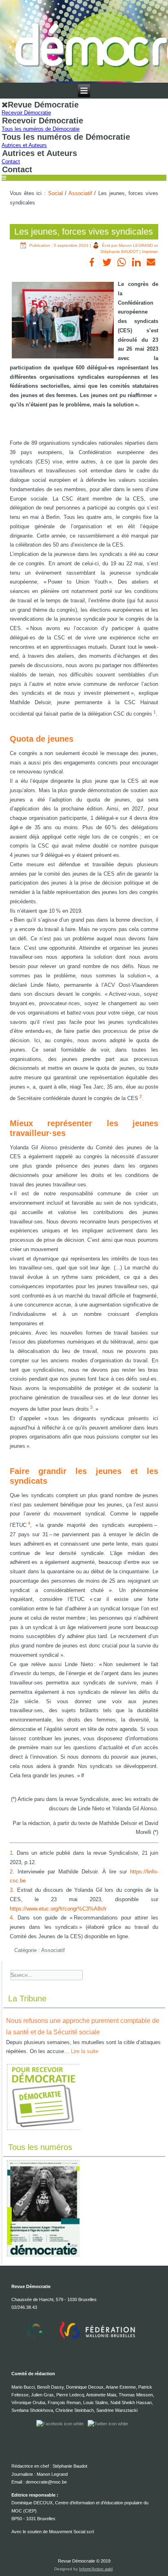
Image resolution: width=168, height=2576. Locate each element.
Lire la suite (85, 2051)
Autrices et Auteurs (24, 145)
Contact (11, 161)
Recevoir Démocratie (26, 113)
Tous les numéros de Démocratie (41, 129)
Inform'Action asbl (96, 2569)
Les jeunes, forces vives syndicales (84, 232)
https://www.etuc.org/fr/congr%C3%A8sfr (58, 1909)
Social (55, 193)
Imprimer (150, 251)
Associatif (80, 193)
